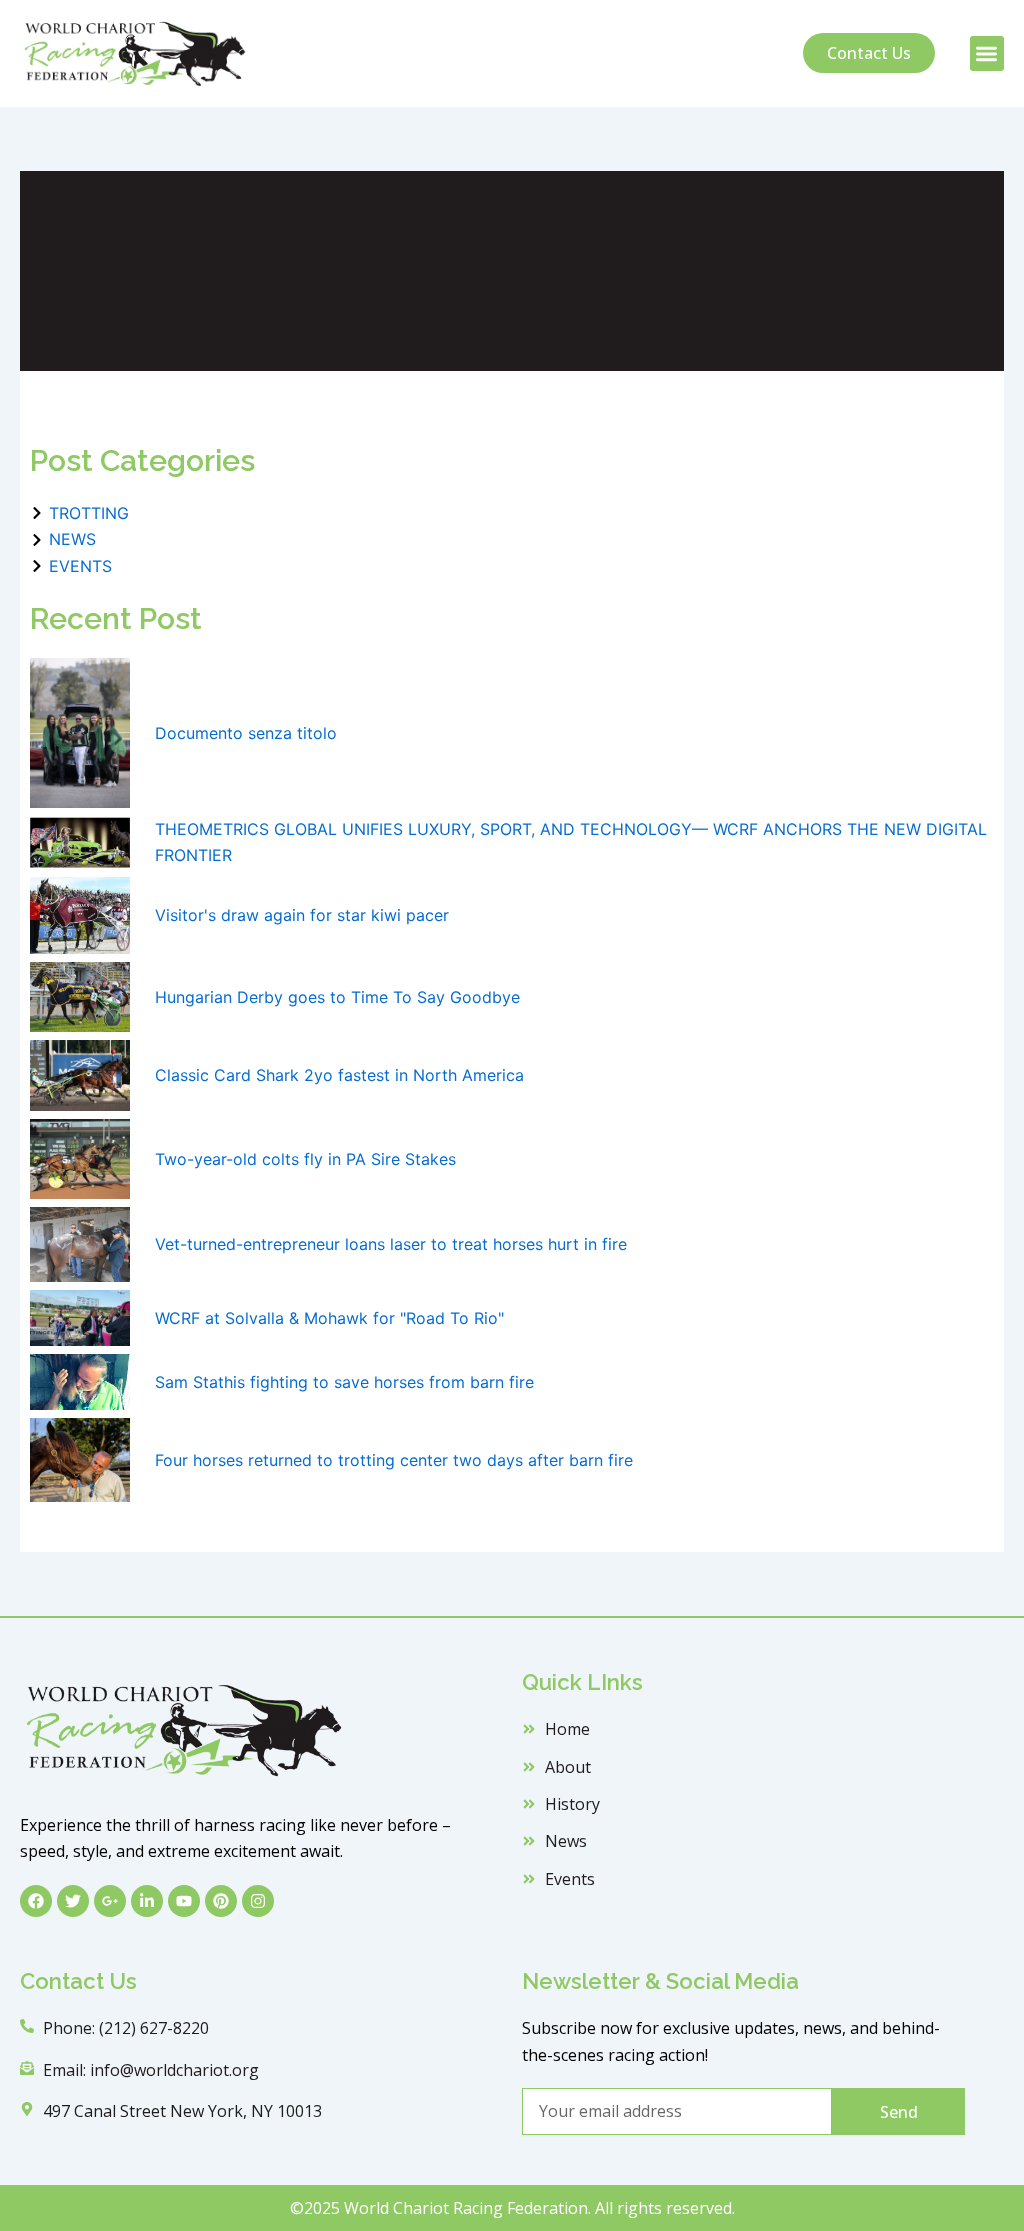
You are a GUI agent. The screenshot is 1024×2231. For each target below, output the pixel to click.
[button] (987, 53)
